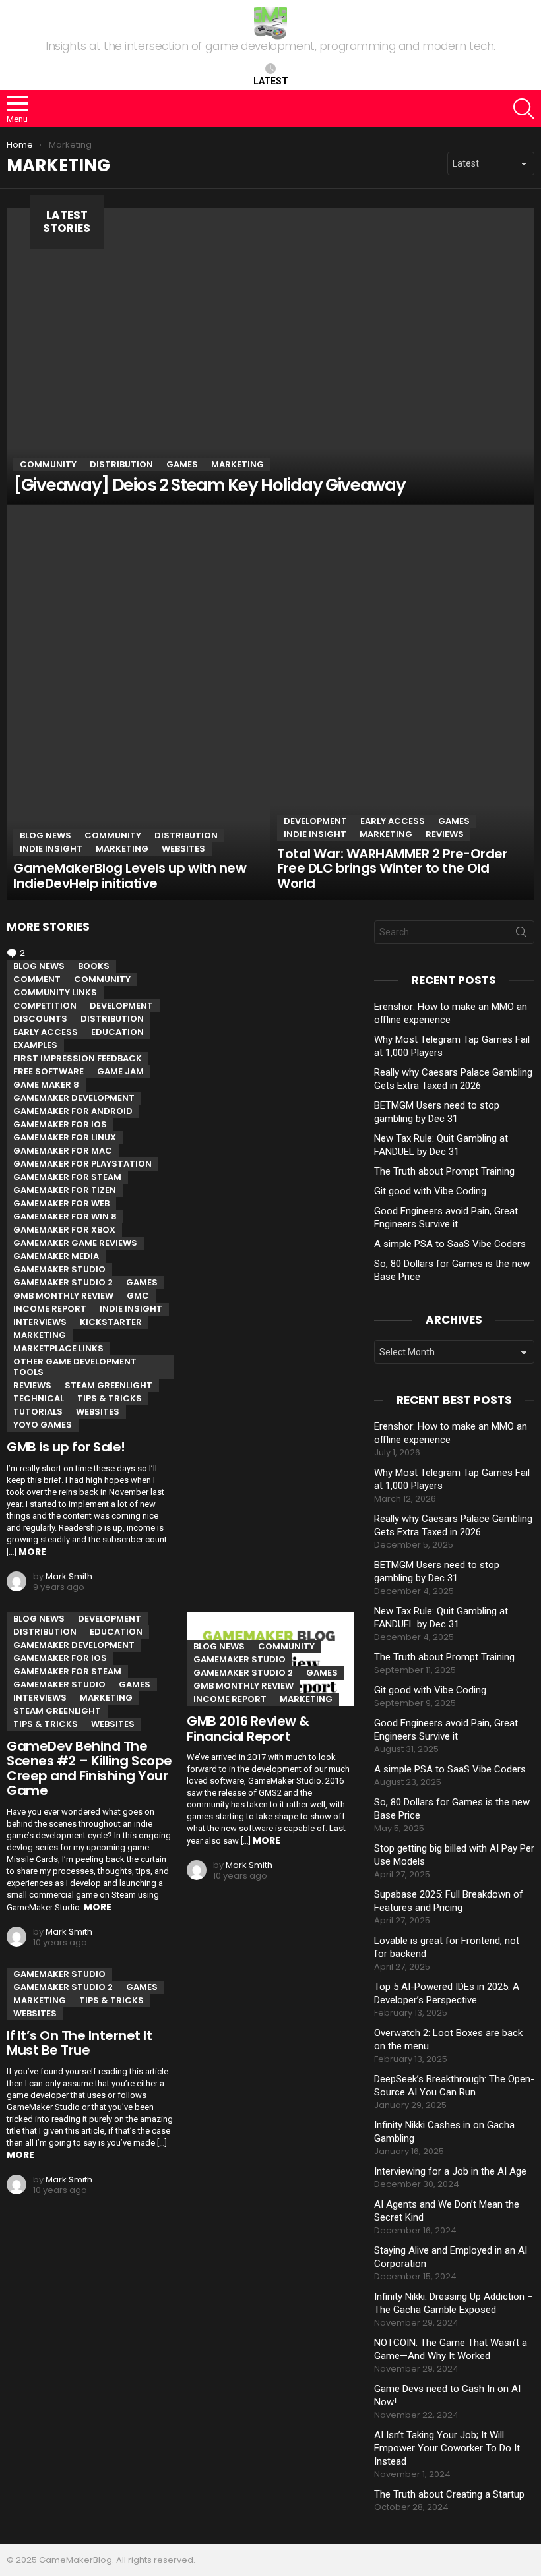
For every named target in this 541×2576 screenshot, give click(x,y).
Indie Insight (51, 849)
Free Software (48, 1071)
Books (94, 966)
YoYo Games (43, 1425)
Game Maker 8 (46, 1085)
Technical (39, 1398)
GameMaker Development (74, 1098)
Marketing (238, 464)
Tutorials (38, 1412)
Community (48, 464)
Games (182, 464)
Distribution (121, 464)
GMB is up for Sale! (66, 1447)
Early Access (393, 821)
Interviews (40, 1322)
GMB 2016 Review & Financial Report (248, 1729)
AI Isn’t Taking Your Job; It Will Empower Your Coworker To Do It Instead (447, 2448)
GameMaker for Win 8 (65, 1216)
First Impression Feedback (78, 1058)
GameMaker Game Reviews (75, 1243)
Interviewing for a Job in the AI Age (450, 2171)
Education (117, 1032)
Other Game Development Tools (75, 1367)
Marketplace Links (58, 1348)
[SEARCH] (524, 109)
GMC (138, 1296)
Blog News (46, 835)
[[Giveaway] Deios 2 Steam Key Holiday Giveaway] (270, 357)
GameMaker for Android (73, 1111)
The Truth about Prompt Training (444, 1171)
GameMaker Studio (59, 1269)
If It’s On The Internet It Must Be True (79, 2043)
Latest (271, 81)
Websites (183, 849)
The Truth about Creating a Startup (449, 2494)
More (32, 1552)
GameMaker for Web (61, 1203)
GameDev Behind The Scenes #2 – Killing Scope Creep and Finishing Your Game (89, 1769)
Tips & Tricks (110, 1398)
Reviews (445, 834)
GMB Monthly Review (63, 1296)
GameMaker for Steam (67, 1177)
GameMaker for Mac (63, 1151)
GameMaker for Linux (65, 1137)
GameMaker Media (56, 1256)
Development (315, 821)
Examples (35, 1045)
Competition (45, 1006)
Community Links (55, 992)
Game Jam (120, 1071)
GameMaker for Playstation (82, 1164)
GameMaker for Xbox (64, 1230)
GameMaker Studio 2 (63, 1282)
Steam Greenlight (109, 1385)
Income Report (50, 1309)
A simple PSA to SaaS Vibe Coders (450, 1244)
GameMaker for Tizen (65, 1190)
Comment (37, 979)
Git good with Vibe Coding (430, 1191)
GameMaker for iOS (60, 1124)
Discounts (40, 1019)
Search (521, 935)
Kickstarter (111, 1322)
